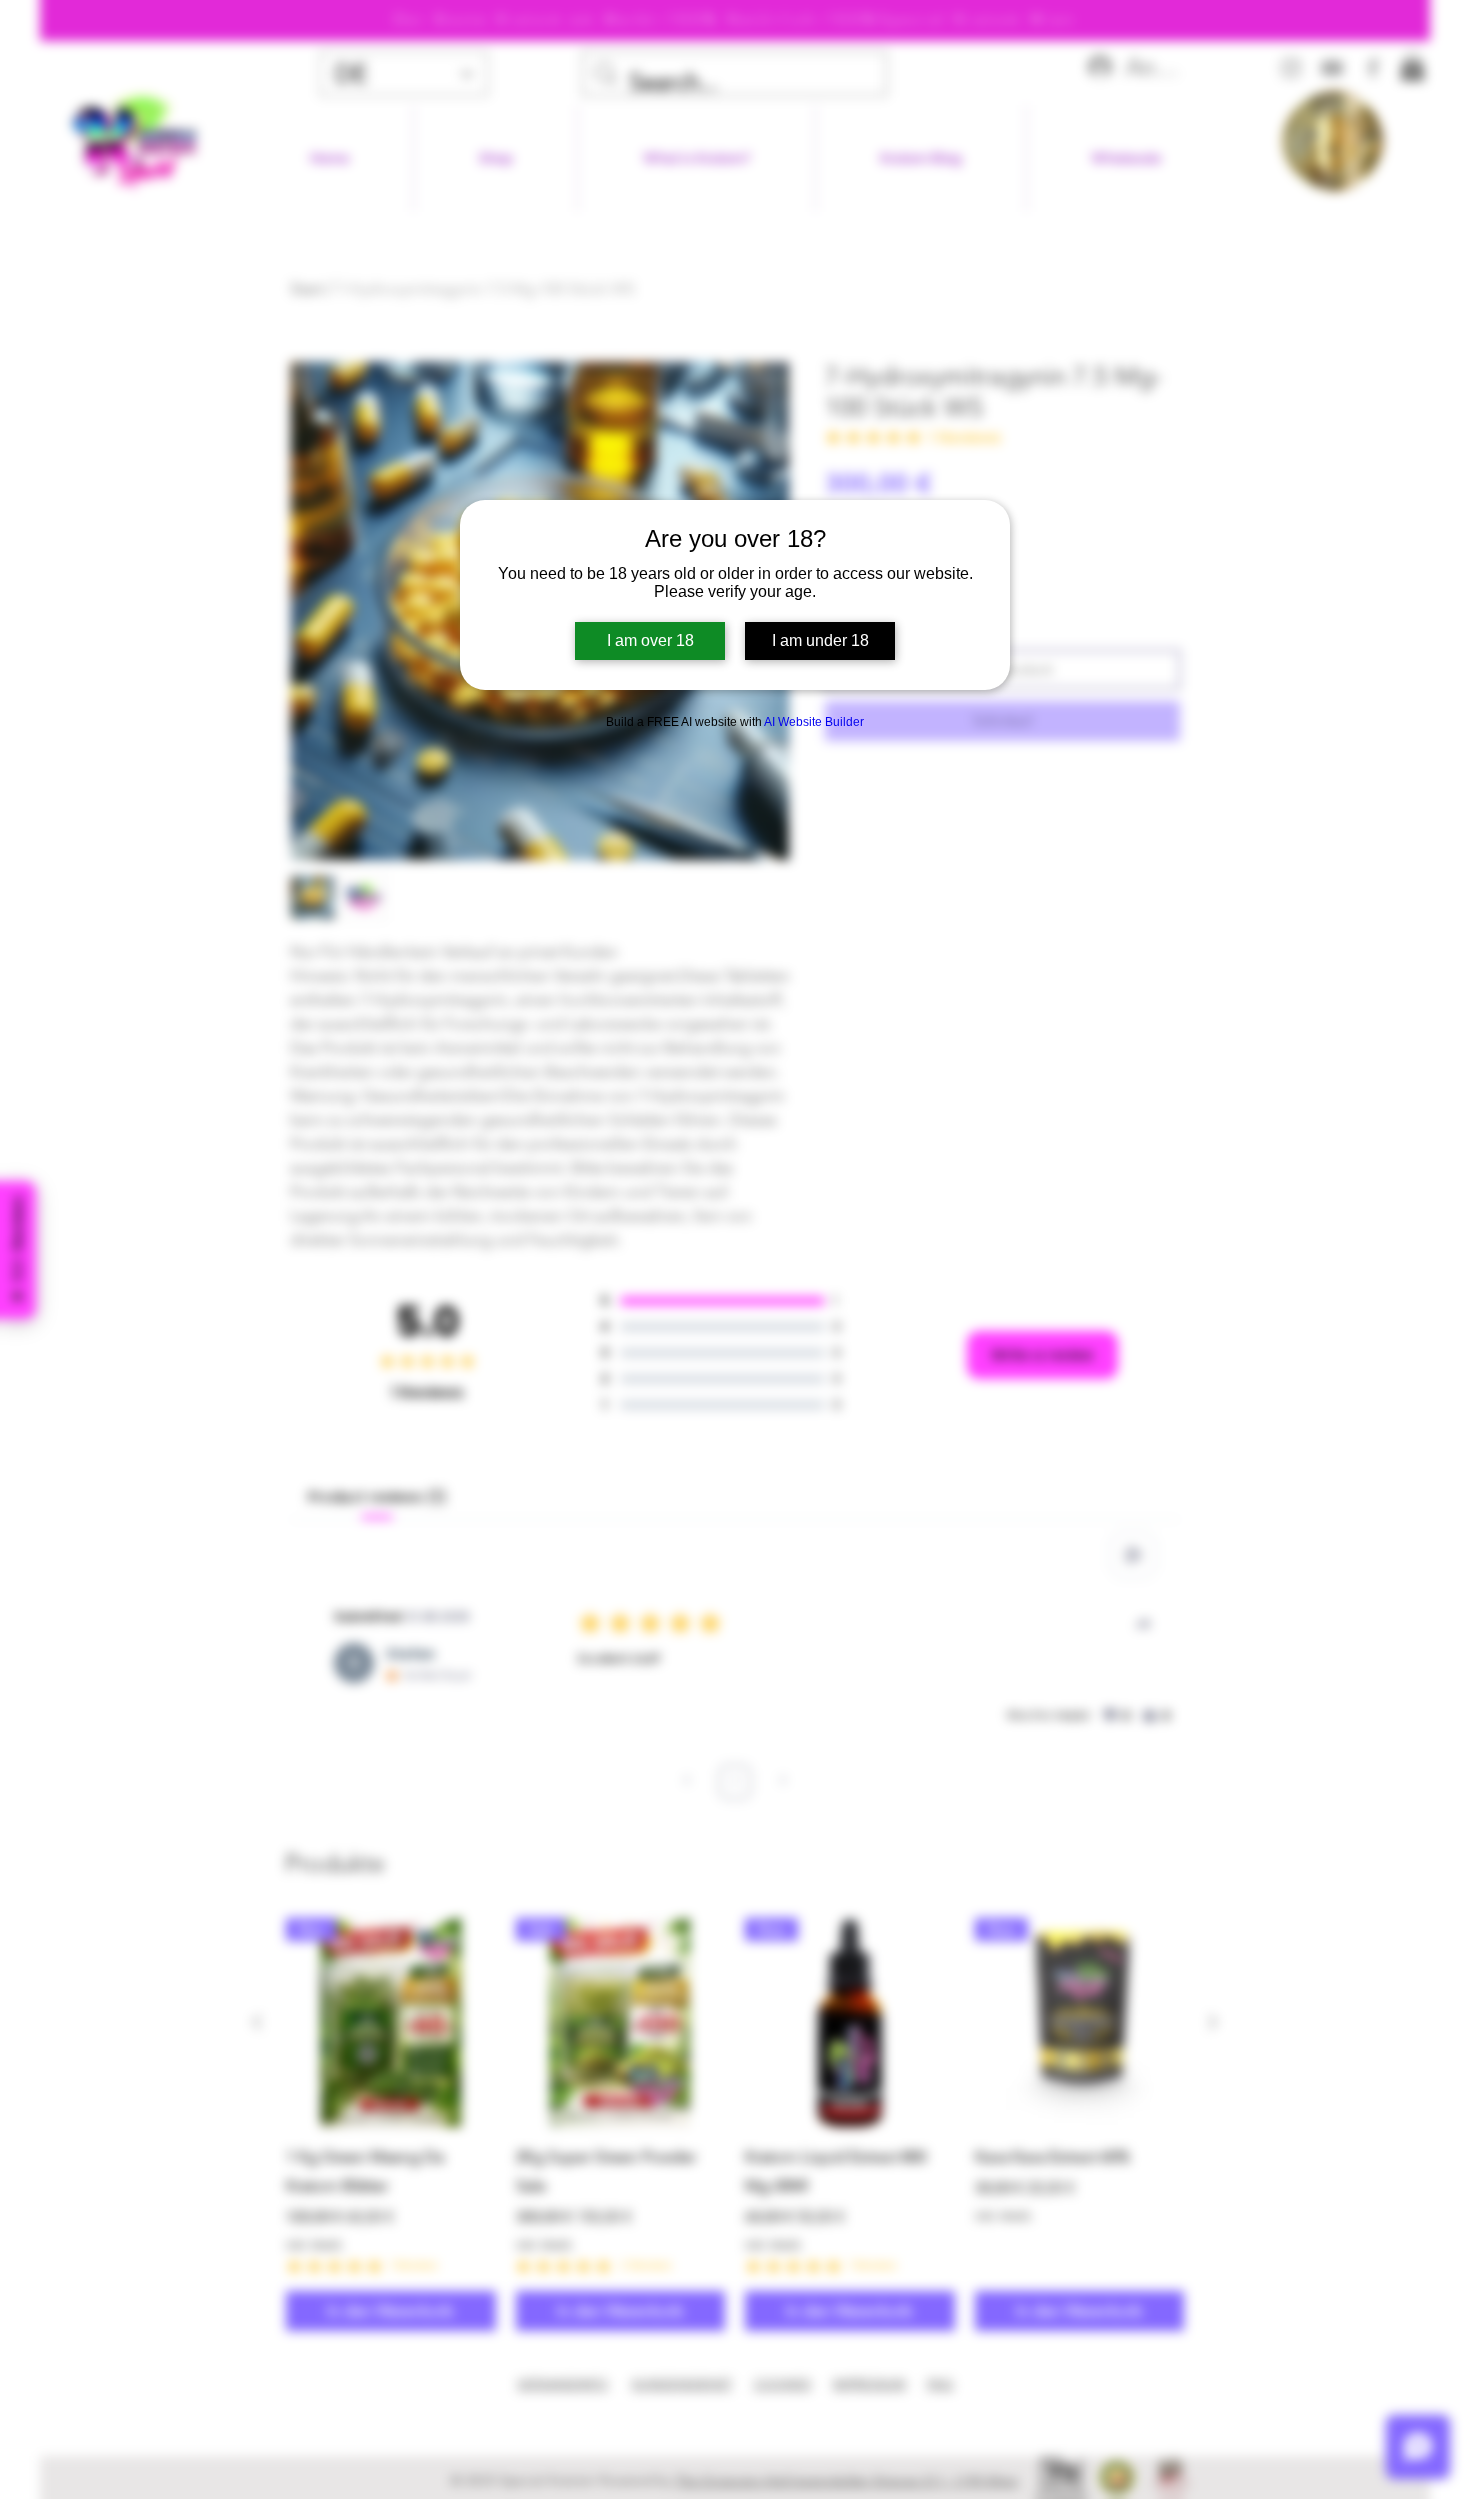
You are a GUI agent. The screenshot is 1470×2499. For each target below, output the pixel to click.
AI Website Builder (814, 722)
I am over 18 (650, 640)
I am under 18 (820, 640)
